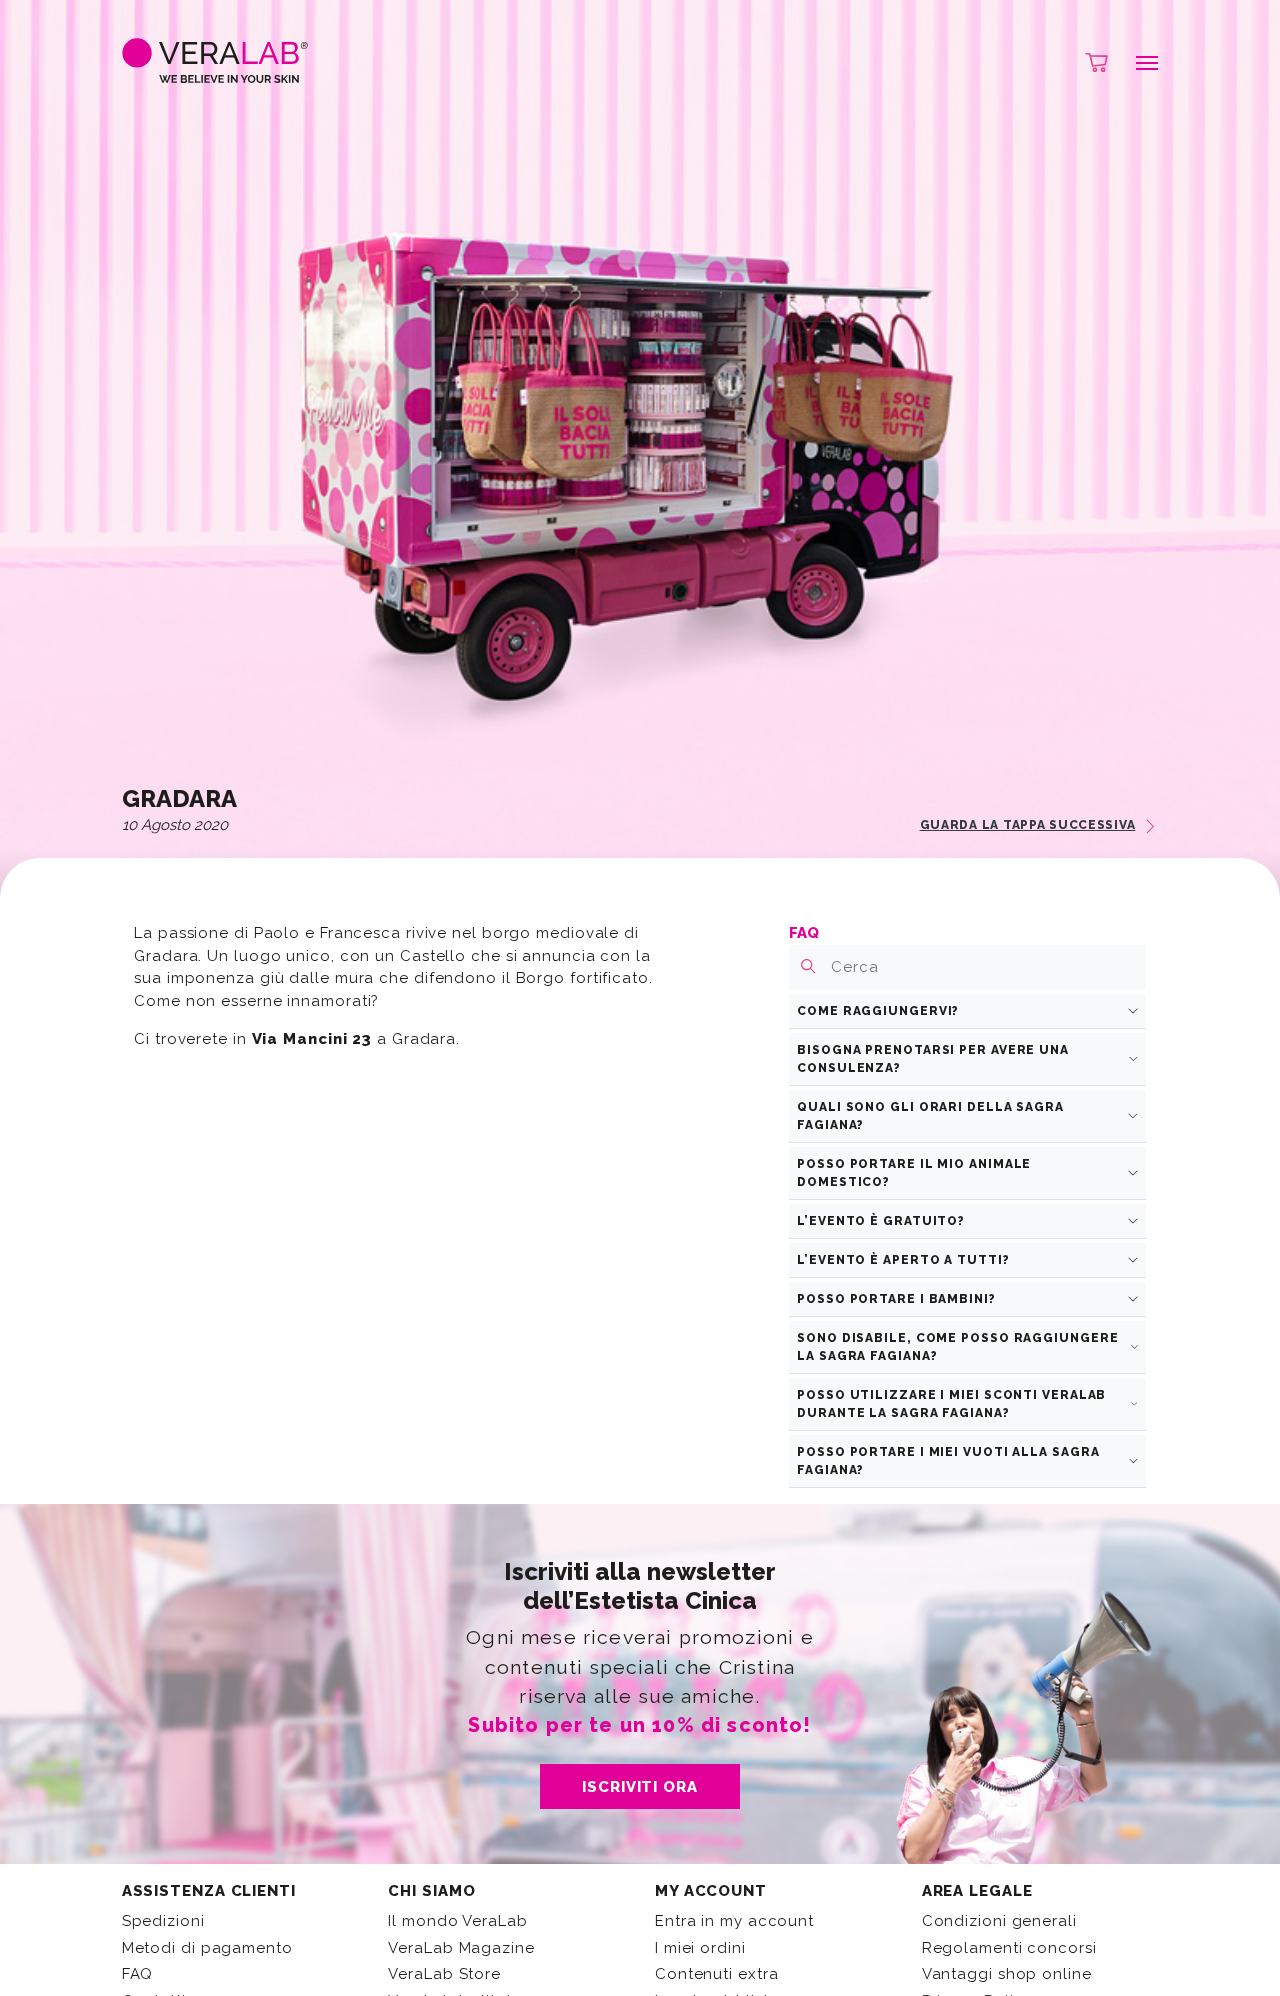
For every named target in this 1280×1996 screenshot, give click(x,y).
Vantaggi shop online (1007, 1974)
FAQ (138, 1974)
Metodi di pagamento (207, 1948)
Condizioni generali (999, 1921)
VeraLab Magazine (461, 1948)
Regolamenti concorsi (1009, 1948)
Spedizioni (163, 1921)
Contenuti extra (717, 1974)
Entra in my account (734, 1921)
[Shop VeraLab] (1086, 62)
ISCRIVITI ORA (640, 1787)
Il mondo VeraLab (457, 1921)
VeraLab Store (444, 1974)
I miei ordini (700, 1948)
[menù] (1135, 62)
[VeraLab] (215, 63)
